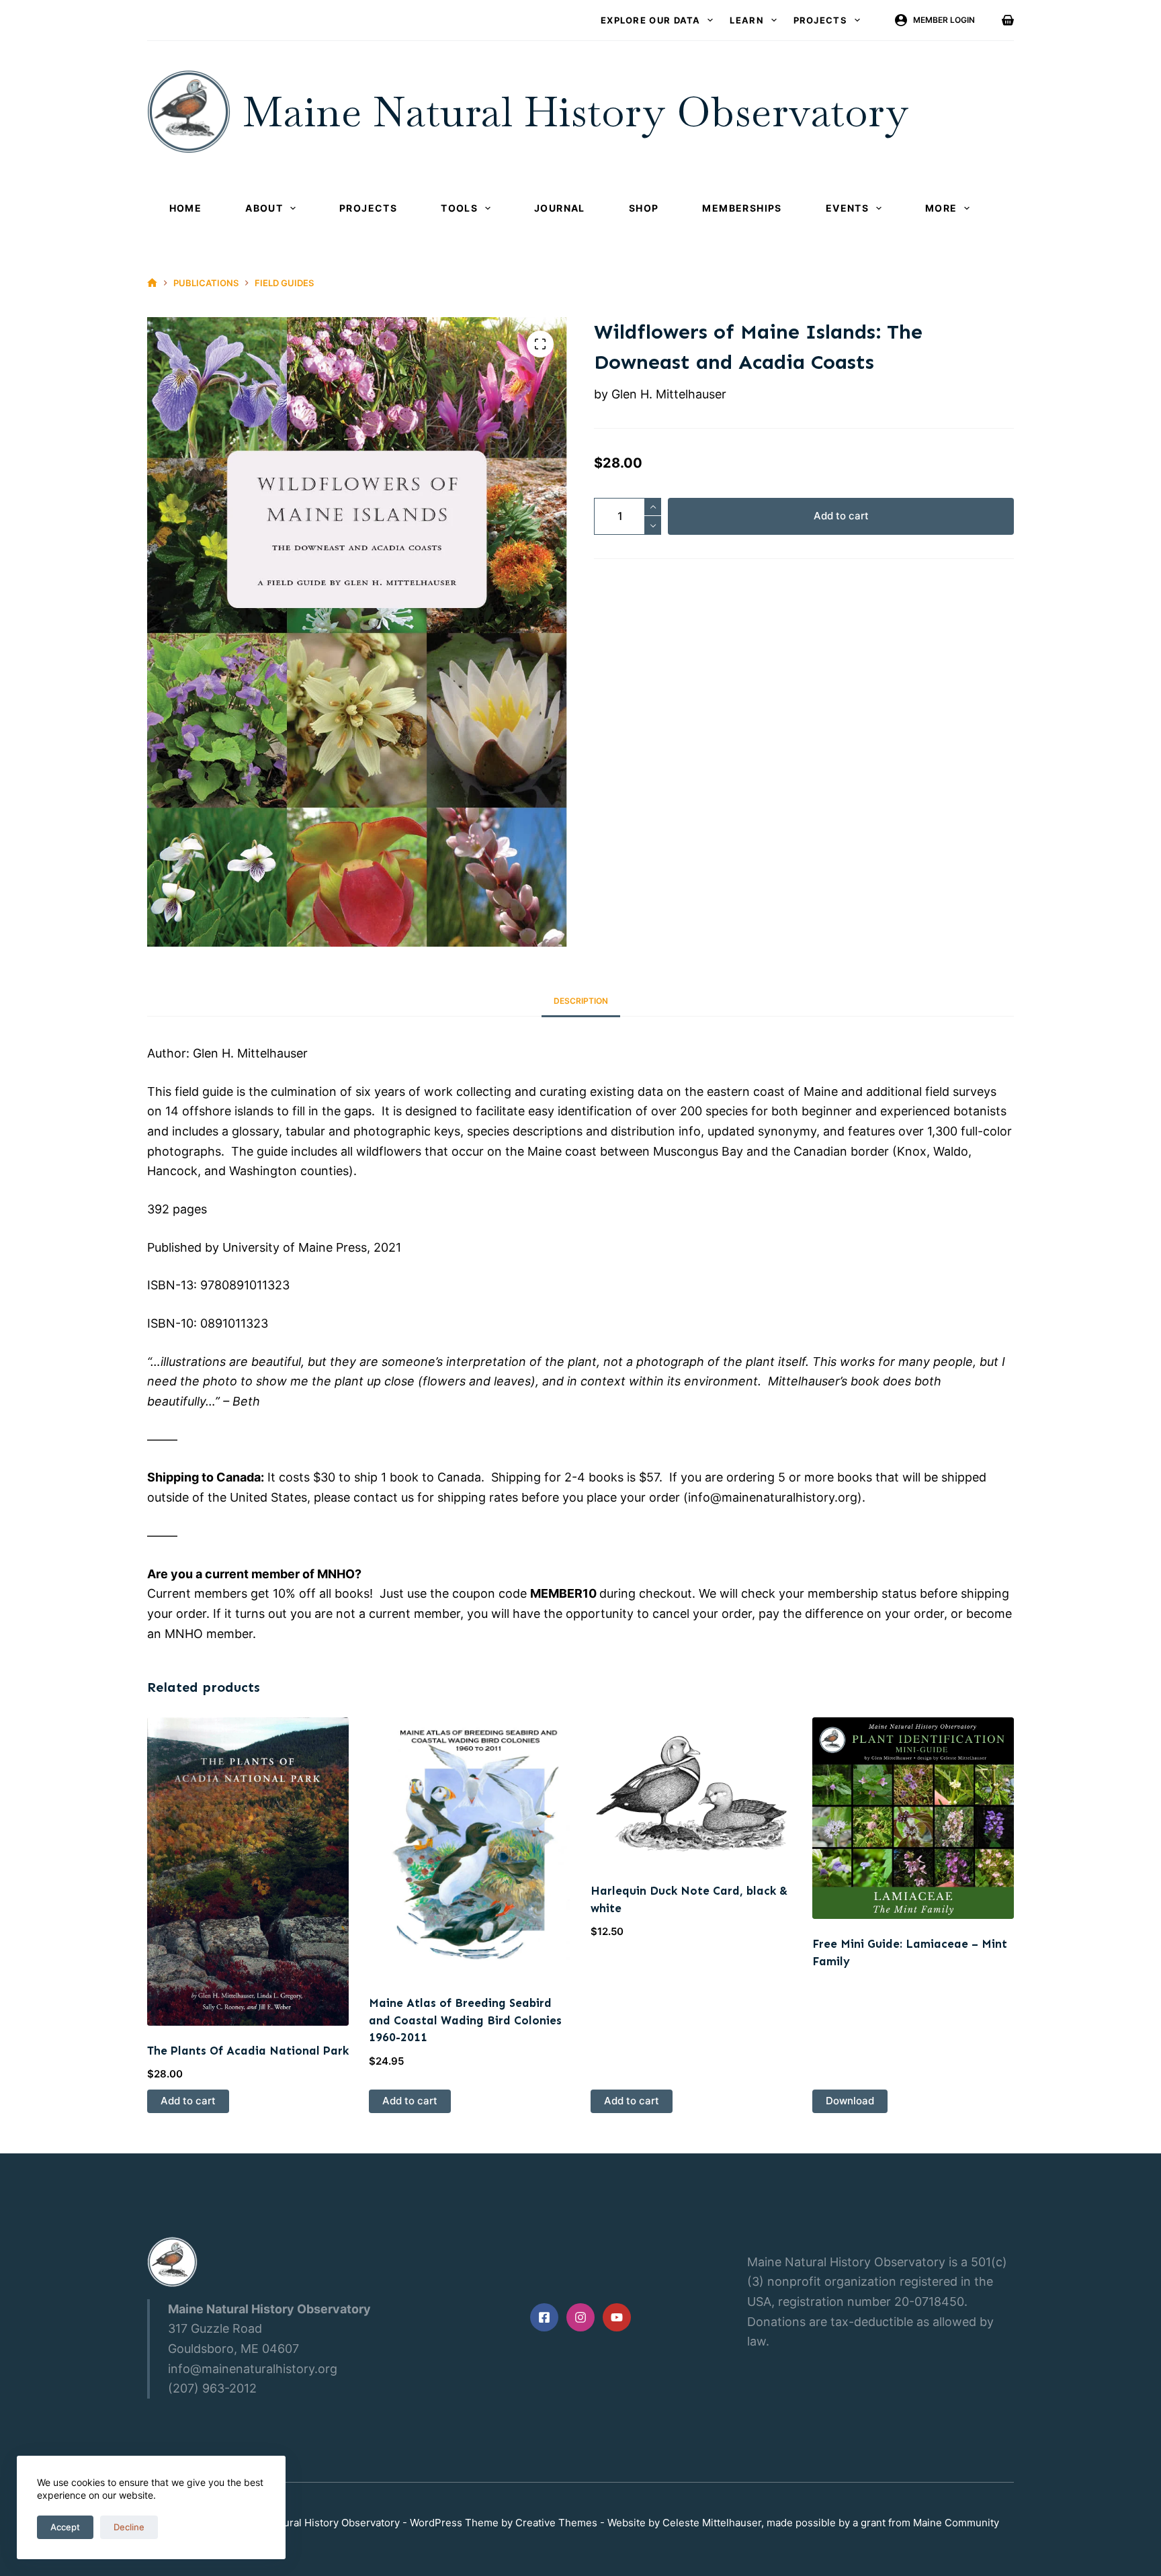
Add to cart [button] (188, 2101)
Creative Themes (556, 2523)
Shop (644, 208)
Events (847, 208)
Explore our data (651, 20)
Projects (820, 20)
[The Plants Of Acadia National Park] (248, 1871)
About (264, 208)
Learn (747, 20)
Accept (65, 2527)
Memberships (742, 208)
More (941, 208)
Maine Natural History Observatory (575, 112)
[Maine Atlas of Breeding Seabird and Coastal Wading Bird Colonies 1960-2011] (470, 1848)
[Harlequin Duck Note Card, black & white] (691, 1792)
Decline (129, 2527)
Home (186, 208)
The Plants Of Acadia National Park (248, 2051)
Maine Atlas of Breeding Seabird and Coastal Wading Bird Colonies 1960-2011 (465, 2020)
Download (850, 2101)
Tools (459, 208)
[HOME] (152, 283)
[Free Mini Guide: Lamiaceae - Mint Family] (913, 1818)
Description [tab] (581, 1001)
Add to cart (841, 516)
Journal (560, 208)
